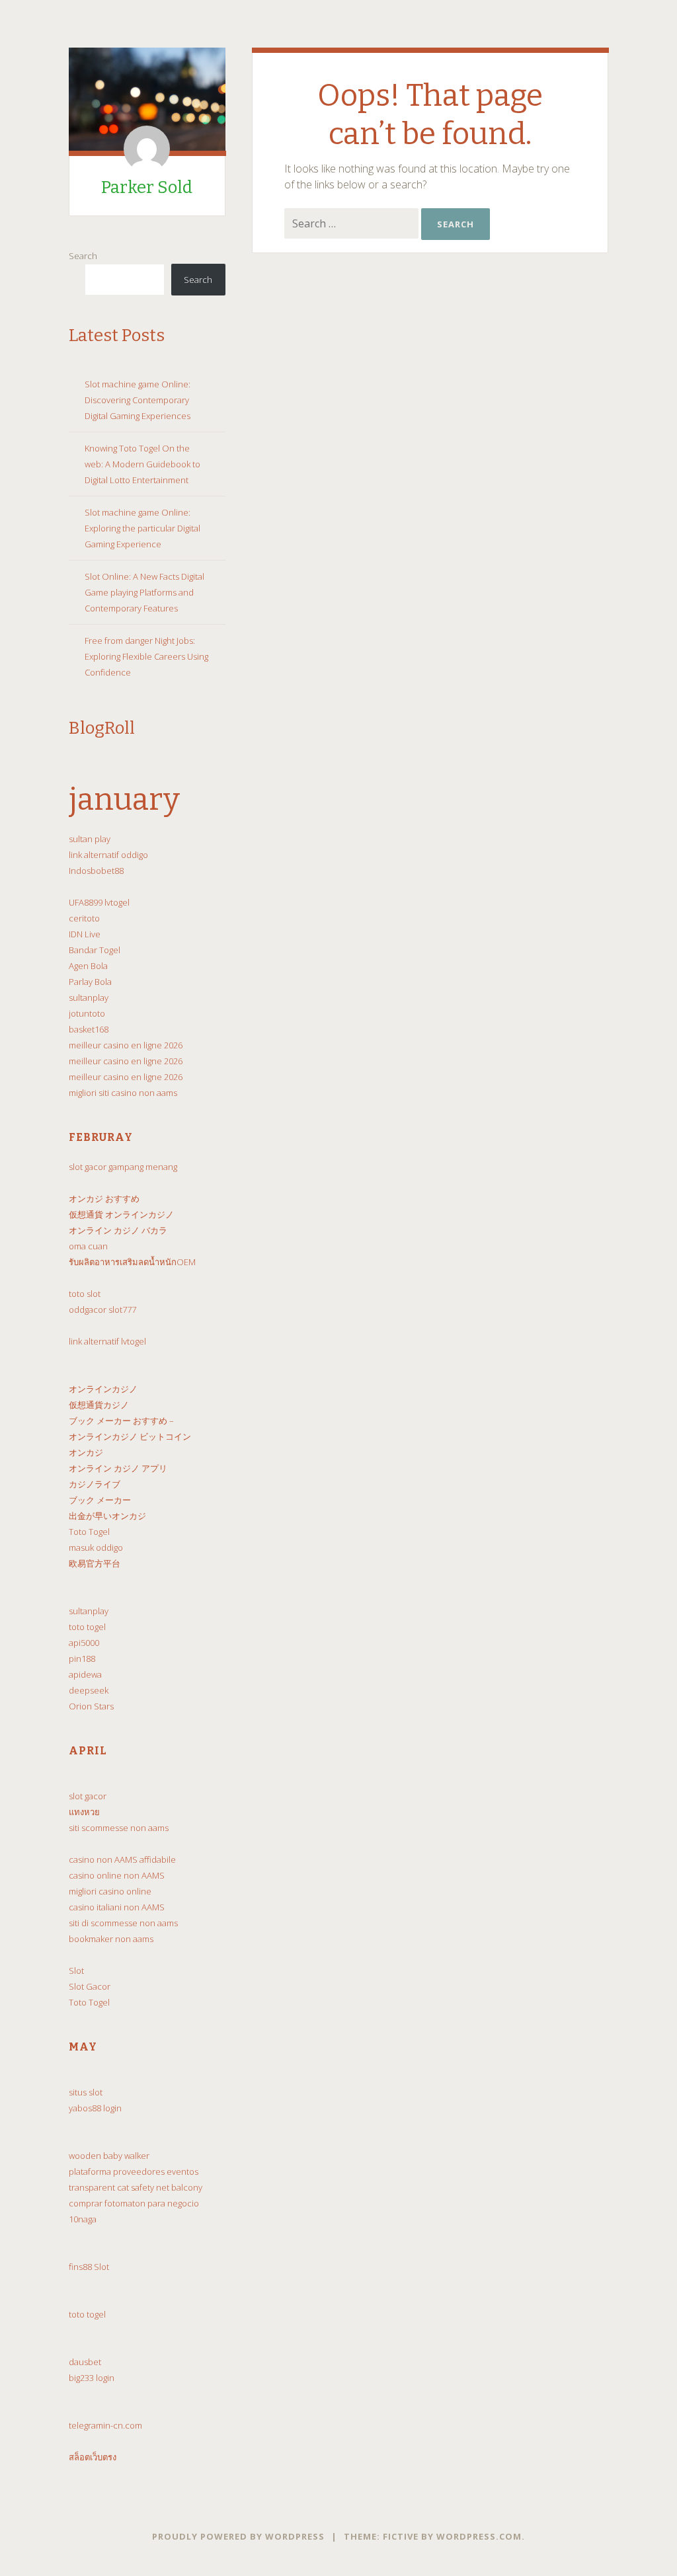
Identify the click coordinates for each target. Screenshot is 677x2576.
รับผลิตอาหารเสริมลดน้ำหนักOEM (132, 1262)
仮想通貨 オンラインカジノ (121, 1214)
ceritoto (84, 918)
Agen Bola (88, 966)
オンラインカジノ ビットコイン (130, 1436)
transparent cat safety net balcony (136, 2187)
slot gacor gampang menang (123, 1167)
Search (83, 256)
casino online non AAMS (117, 1875)
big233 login (92, 2378)
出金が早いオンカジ (107, 1516)
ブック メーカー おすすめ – (121, 1421)
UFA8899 (86, 902)
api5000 (84, 1643)
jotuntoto (87, 1013)
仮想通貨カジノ (99, 1405)
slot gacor (88, 1796)
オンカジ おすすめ (104, 1198)
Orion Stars (91, 1706)
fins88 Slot (89, 2267)
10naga (83, 2219)
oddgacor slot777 (102, 1309)
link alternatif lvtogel (107, 1341)
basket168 (89, 1029)
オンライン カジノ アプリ (118, 1468)
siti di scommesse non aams (123, 1923)
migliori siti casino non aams (123, 1093)
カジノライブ (95, 1484)
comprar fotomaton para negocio (134, 2203)
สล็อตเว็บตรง (93, 2457)
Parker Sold (147, 187)
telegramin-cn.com (105, 2425)
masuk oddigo (96, 1547)
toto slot (85, 1294)
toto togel (87, 1627)
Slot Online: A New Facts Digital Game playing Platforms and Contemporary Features (144, 592)
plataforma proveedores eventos (134, 2171)
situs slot (86, 2092)
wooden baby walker (109, 2156)
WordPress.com (479, 2536)
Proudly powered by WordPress (238, 2536)
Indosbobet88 (96, 871)
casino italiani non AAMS (117, 1907)
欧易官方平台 (95, 1563)
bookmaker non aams (111, 1939)
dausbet (85, 2362)
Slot (76, 1971)
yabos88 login (95, 2108)
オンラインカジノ (103, 1389)
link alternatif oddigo (108, 855)
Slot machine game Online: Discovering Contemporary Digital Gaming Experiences (138, 400)
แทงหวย (84, 1812)
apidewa (85, 1674)
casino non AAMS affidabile (122, 1859)
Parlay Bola (90, 982)
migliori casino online (110, 1891)
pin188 (82, 1659)
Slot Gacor (90, 1986)
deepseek (89, 1690)
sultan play (90, 839)
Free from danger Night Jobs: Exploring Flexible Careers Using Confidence (146, 656)
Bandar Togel (95, 950)
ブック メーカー (100, 1500)
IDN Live (85, 934)
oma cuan (88, 1246)
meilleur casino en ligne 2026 (126, 1045)
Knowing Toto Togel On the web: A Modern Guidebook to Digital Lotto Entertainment (142, 464)
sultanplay (89, 997)
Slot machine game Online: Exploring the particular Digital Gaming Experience (142, 528)
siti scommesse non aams (119, 1828)
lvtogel (117, 902)
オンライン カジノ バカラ (118, 1230)
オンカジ (86, 1452)
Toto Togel (89, 1532)
